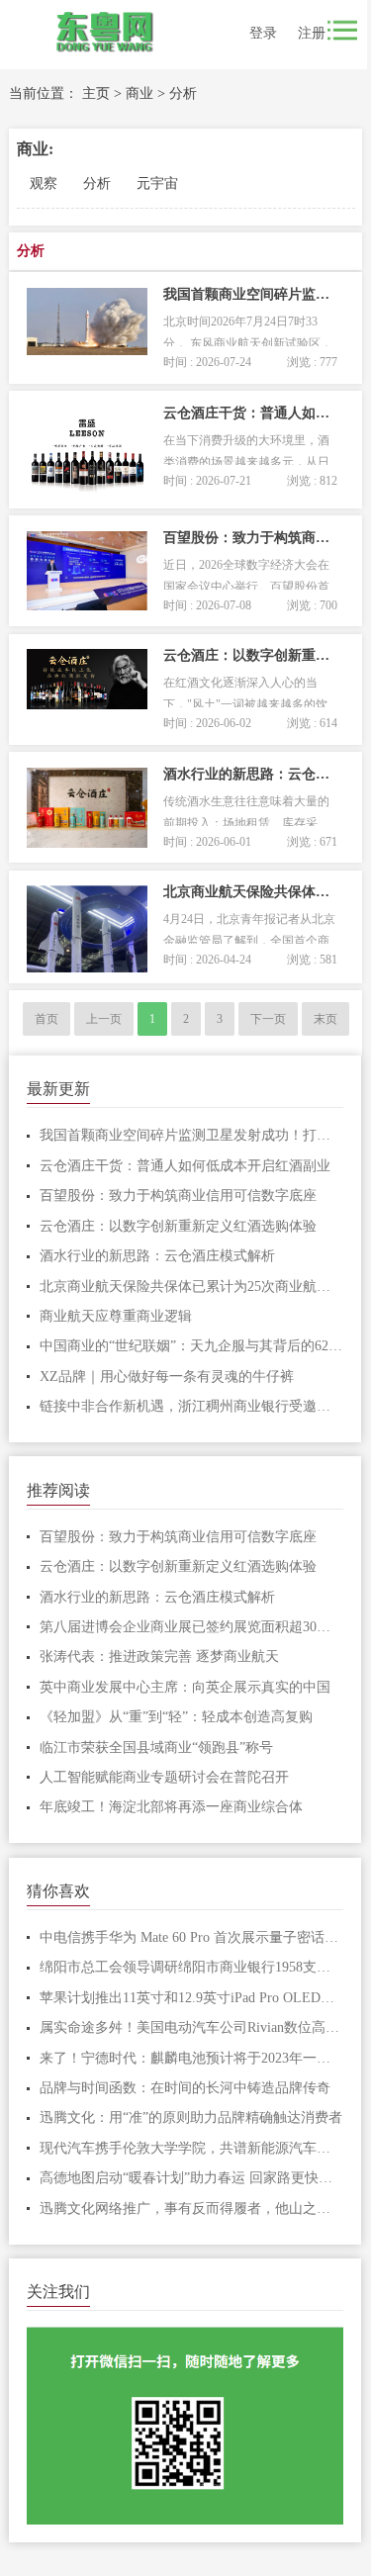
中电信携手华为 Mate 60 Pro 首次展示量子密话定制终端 (192, 1937)
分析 (183, 93)
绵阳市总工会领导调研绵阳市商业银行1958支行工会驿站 (192, 1967)
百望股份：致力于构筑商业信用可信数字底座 (178, 1196)
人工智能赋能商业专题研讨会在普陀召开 (164, 1777)
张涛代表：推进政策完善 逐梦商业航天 (159, 1656)
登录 (263, 33)
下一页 (268, 1019)
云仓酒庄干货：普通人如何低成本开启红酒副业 (185, 1166)
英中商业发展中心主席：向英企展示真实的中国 (185, 1687)
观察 (44, 184)
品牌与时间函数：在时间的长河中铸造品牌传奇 (185, 2088)
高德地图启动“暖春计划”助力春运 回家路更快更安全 (192, 2178)
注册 (312, 33)
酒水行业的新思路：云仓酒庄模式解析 (157, 1256)
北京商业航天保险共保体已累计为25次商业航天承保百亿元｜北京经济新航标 (192, 1287)
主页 (96, 93)
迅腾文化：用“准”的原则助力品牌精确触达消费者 (191, 2117)
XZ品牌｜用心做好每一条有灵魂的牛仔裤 (167, 1377)
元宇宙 (157, 184)
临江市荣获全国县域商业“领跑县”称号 (156, 1748)
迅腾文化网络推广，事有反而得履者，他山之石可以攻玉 (192, 2208)
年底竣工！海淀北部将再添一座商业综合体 (171, 1807)
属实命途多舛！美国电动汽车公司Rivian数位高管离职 (192, 2027)
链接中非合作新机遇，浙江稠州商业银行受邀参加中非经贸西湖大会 (192, 1406)
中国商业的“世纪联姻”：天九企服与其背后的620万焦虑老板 (192, 1346)
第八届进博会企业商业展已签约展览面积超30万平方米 (192, 1627)
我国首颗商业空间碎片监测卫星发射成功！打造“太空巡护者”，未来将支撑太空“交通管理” (192, 1135)
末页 (325, 1019)
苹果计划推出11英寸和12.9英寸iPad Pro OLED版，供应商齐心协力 (192, 1998)
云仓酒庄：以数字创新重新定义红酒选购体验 (178, 1226)
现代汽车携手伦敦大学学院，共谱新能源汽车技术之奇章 (192, 2148)
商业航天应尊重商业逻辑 (116, 1316)
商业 (139, 93)
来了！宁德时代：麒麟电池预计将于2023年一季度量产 (192, 2058)
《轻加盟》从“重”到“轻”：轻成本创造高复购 (176, 1717)
